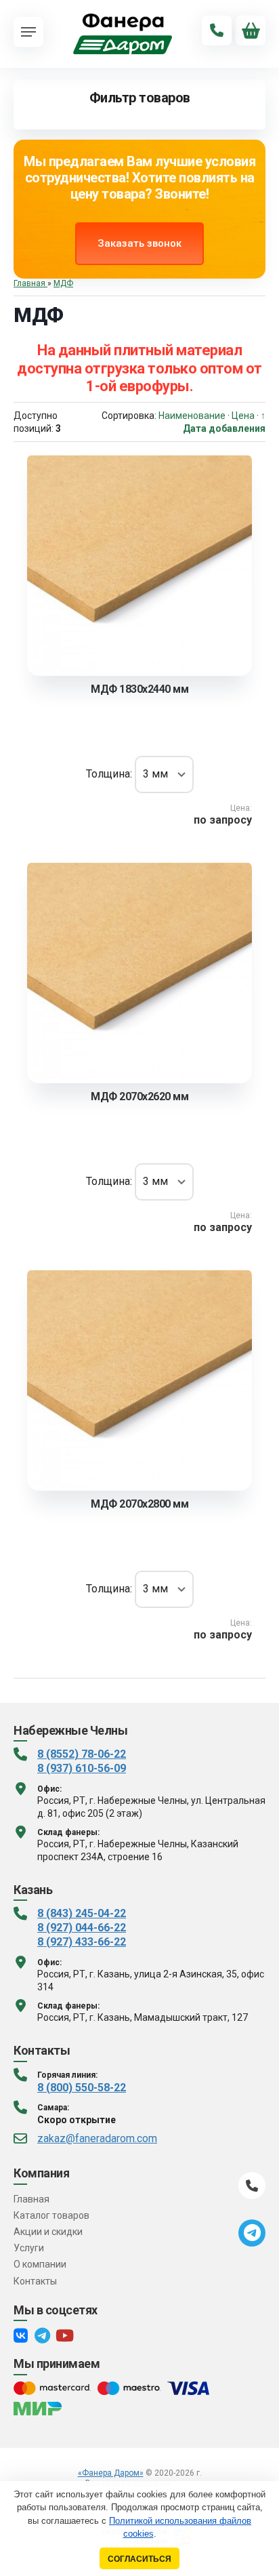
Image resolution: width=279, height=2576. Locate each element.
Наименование (192, 416)
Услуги (29, 2248)
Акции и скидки (48, 2232)
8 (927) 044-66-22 (82, 1928)
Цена (243, 416)
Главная (31, 2199)
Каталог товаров (51, 2215)
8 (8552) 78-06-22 (82, 1754)
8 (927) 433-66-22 (82, 1942)
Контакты (35, 2281)
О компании (40, 2264)
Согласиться (139, 2559)
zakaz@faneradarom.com (97, 2138)
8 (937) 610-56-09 (82, 1768)
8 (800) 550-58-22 (82, 2088)
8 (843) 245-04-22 (82, 1913)
